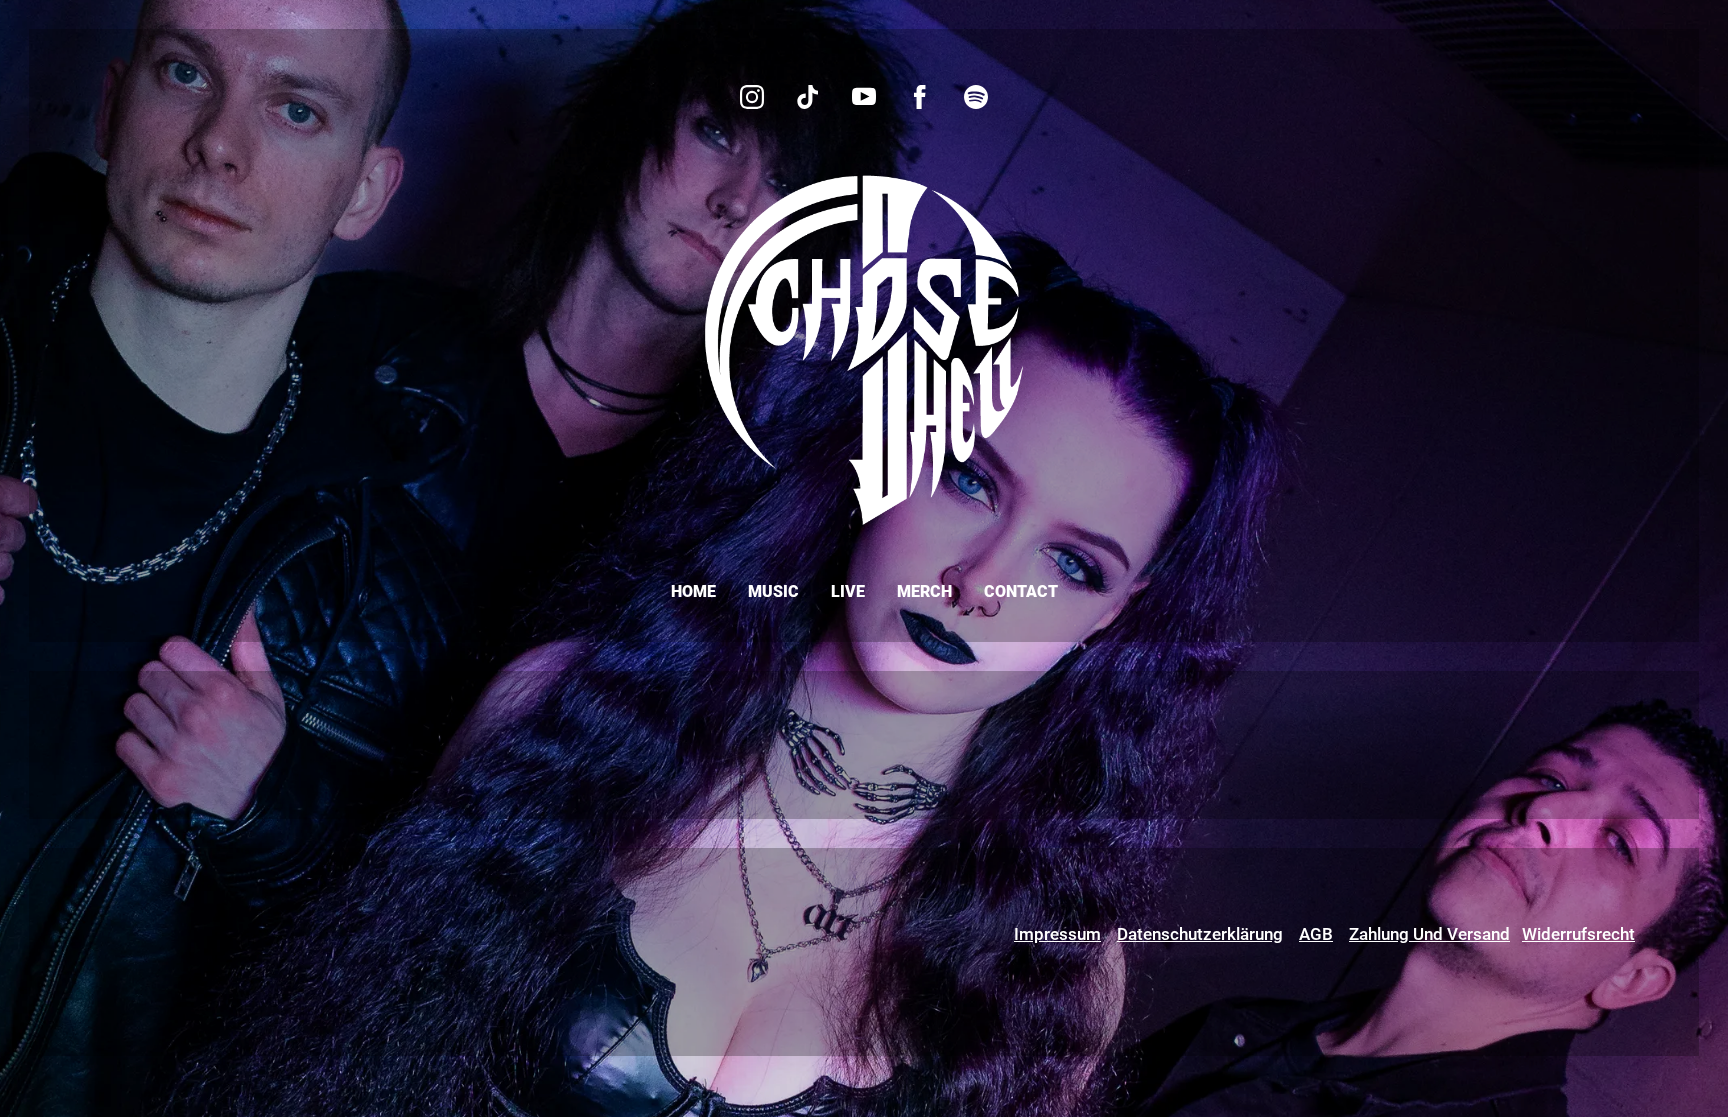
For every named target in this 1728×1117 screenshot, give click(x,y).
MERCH (924, 591)
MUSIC (773, 591)
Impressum (1057, 934)
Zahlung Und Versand (1429, 934)
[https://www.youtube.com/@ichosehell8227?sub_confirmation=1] (864, 97)
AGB (1316, 934)
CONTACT (1021, 591)
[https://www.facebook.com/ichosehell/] (920, 97)
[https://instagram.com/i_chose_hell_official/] (752, 97)
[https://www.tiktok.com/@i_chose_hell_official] (808, 97)
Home (693, 591)
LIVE (848, 591)
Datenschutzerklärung (1200, 934)
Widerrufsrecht (1578, 934)
